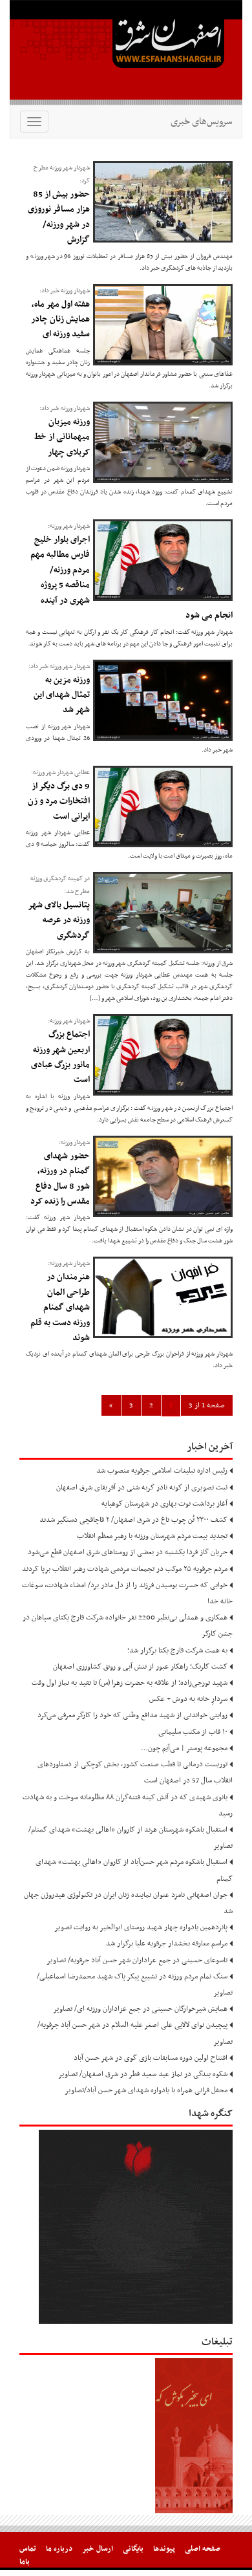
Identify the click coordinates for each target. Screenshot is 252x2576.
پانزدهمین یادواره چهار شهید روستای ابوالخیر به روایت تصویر (141, 1927)
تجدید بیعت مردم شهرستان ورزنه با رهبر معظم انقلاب (152, 1536)
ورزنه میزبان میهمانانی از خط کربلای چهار (62, 437)
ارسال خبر (98, 2549)
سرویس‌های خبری (201, 122)
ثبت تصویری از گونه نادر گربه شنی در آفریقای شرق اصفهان (142, 1488)
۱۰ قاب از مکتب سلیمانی (193, 1732)
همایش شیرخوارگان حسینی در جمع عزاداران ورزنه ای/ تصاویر (140, 2009)
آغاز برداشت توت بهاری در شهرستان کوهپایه (164, 1504)
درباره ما (59, 2549)
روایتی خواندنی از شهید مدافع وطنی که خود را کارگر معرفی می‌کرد (132, 1715)
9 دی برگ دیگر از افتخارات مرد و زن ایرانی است (59, 801)
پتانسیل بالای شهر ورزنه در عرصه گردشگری (59, 920)
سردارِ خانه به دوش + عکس (188, 1699)
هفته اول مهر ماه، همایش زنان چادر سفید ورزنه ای (60, 319)
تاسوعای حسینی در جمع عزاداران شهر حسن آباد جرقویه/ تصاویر (137, 1960)
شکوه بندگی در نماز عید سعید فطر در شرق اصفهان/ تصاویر (143, 2074)
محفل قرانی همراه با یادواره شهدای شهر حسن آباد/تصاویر (146, 2090)
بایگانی (133, 2549)
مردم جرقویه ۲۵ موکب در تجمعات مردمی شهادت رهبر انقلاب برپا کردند (125, 1569)
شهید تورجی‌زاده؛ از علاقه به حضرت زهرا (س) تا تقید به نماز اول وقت (130, 1683)
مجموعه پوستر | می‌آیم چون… (184, 1748)
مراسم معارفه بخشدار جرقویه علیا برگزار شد (167, 1943)
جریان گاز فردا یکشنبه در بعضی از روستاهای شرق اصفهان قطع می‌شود (128, 1552)
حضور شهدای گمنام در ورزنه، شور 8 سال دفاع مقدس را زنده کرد (60, 1179)
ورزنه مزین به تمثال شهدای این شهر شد (62, 695)
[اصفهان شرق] (126, 52)
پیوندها (164, 2549)
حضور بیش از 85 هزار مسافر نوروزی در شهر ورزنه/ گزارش (59, 217)
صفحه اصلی (203, 2549)
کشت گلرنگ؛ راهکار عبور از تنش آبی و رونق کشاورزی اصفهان (140, 1667)
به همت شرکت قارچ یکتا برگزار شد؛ (177, 1651)
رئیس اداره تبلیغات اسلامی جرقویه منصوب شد (162, 1471)
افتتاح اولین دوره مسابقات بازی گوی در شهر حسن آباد (151, 2058)
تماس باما (28, 2555)
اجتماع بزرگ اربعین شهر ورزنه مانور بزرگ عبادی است (60, 1057)
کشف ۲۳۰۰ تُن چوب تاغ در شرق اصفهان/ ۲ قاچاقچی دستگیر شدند (133, 1520)
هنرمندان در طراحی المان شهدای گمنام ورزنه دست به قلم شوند (60, 1307)
